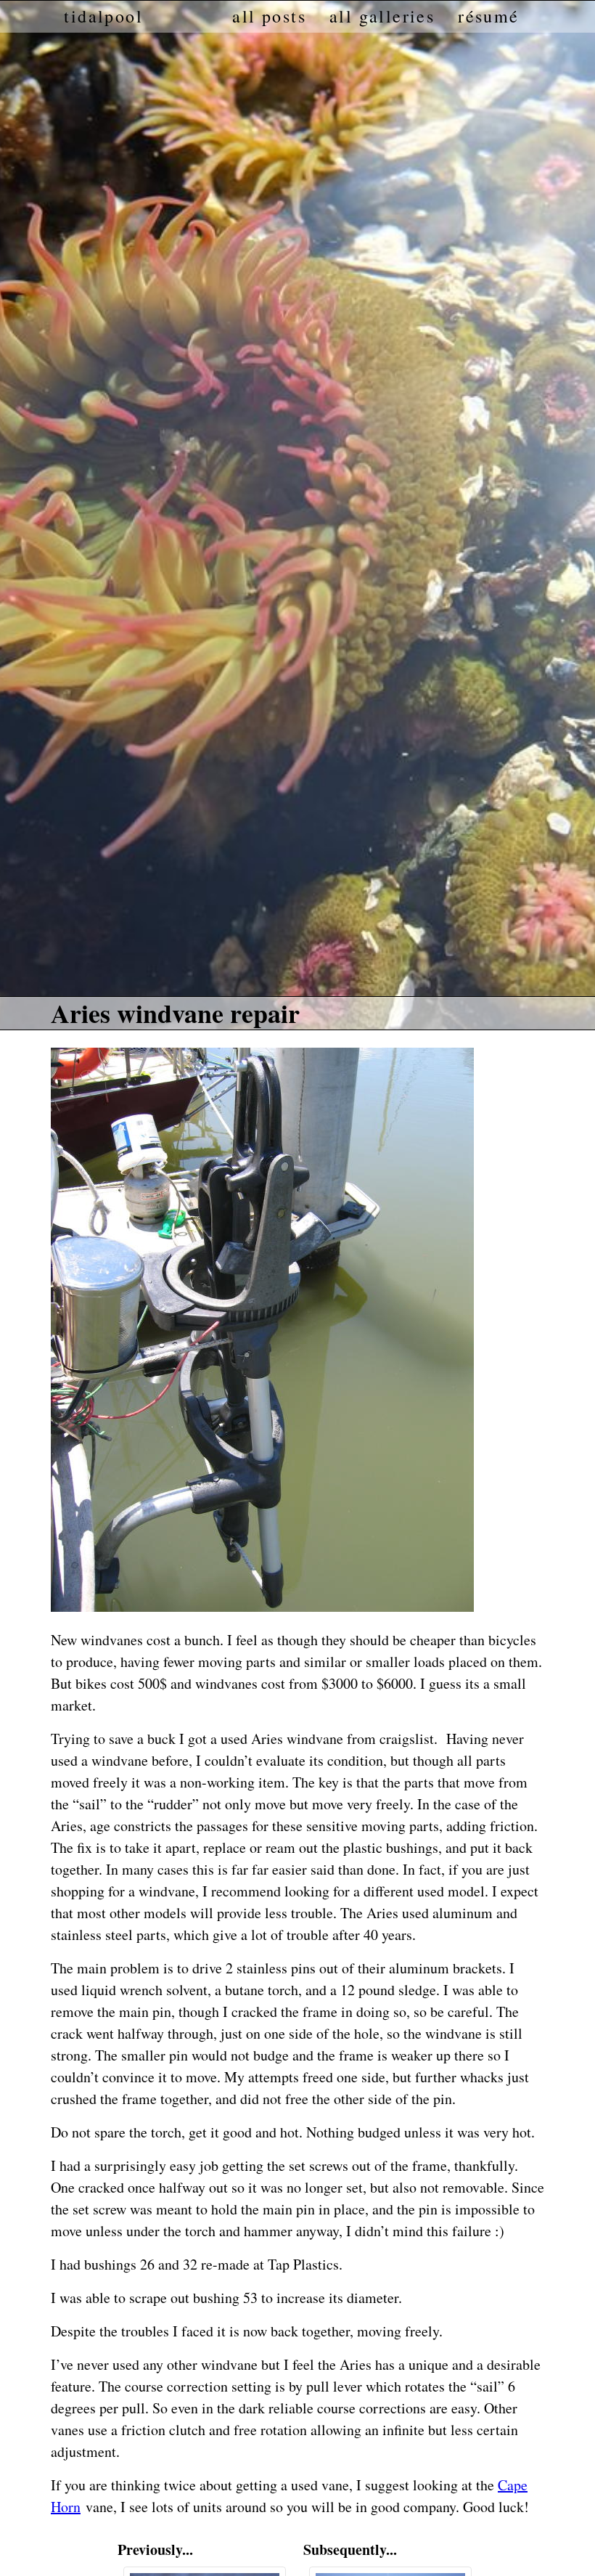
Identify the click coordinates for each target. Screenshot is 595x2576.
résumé (488, 17)
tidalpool (103, 17)
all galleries (382, 17)
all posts (269, 17)
